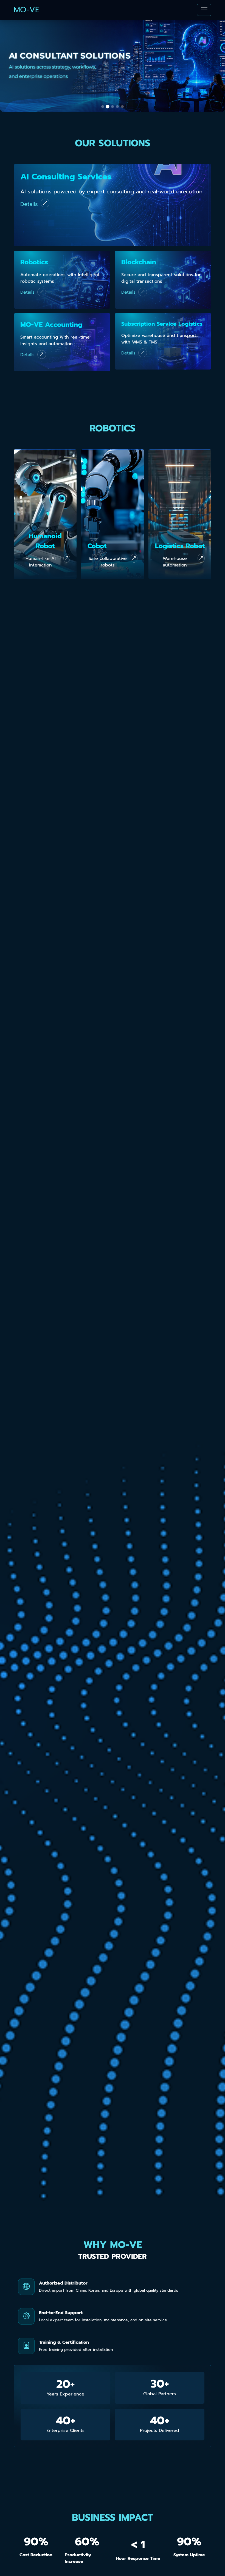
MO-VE (27, 10)
